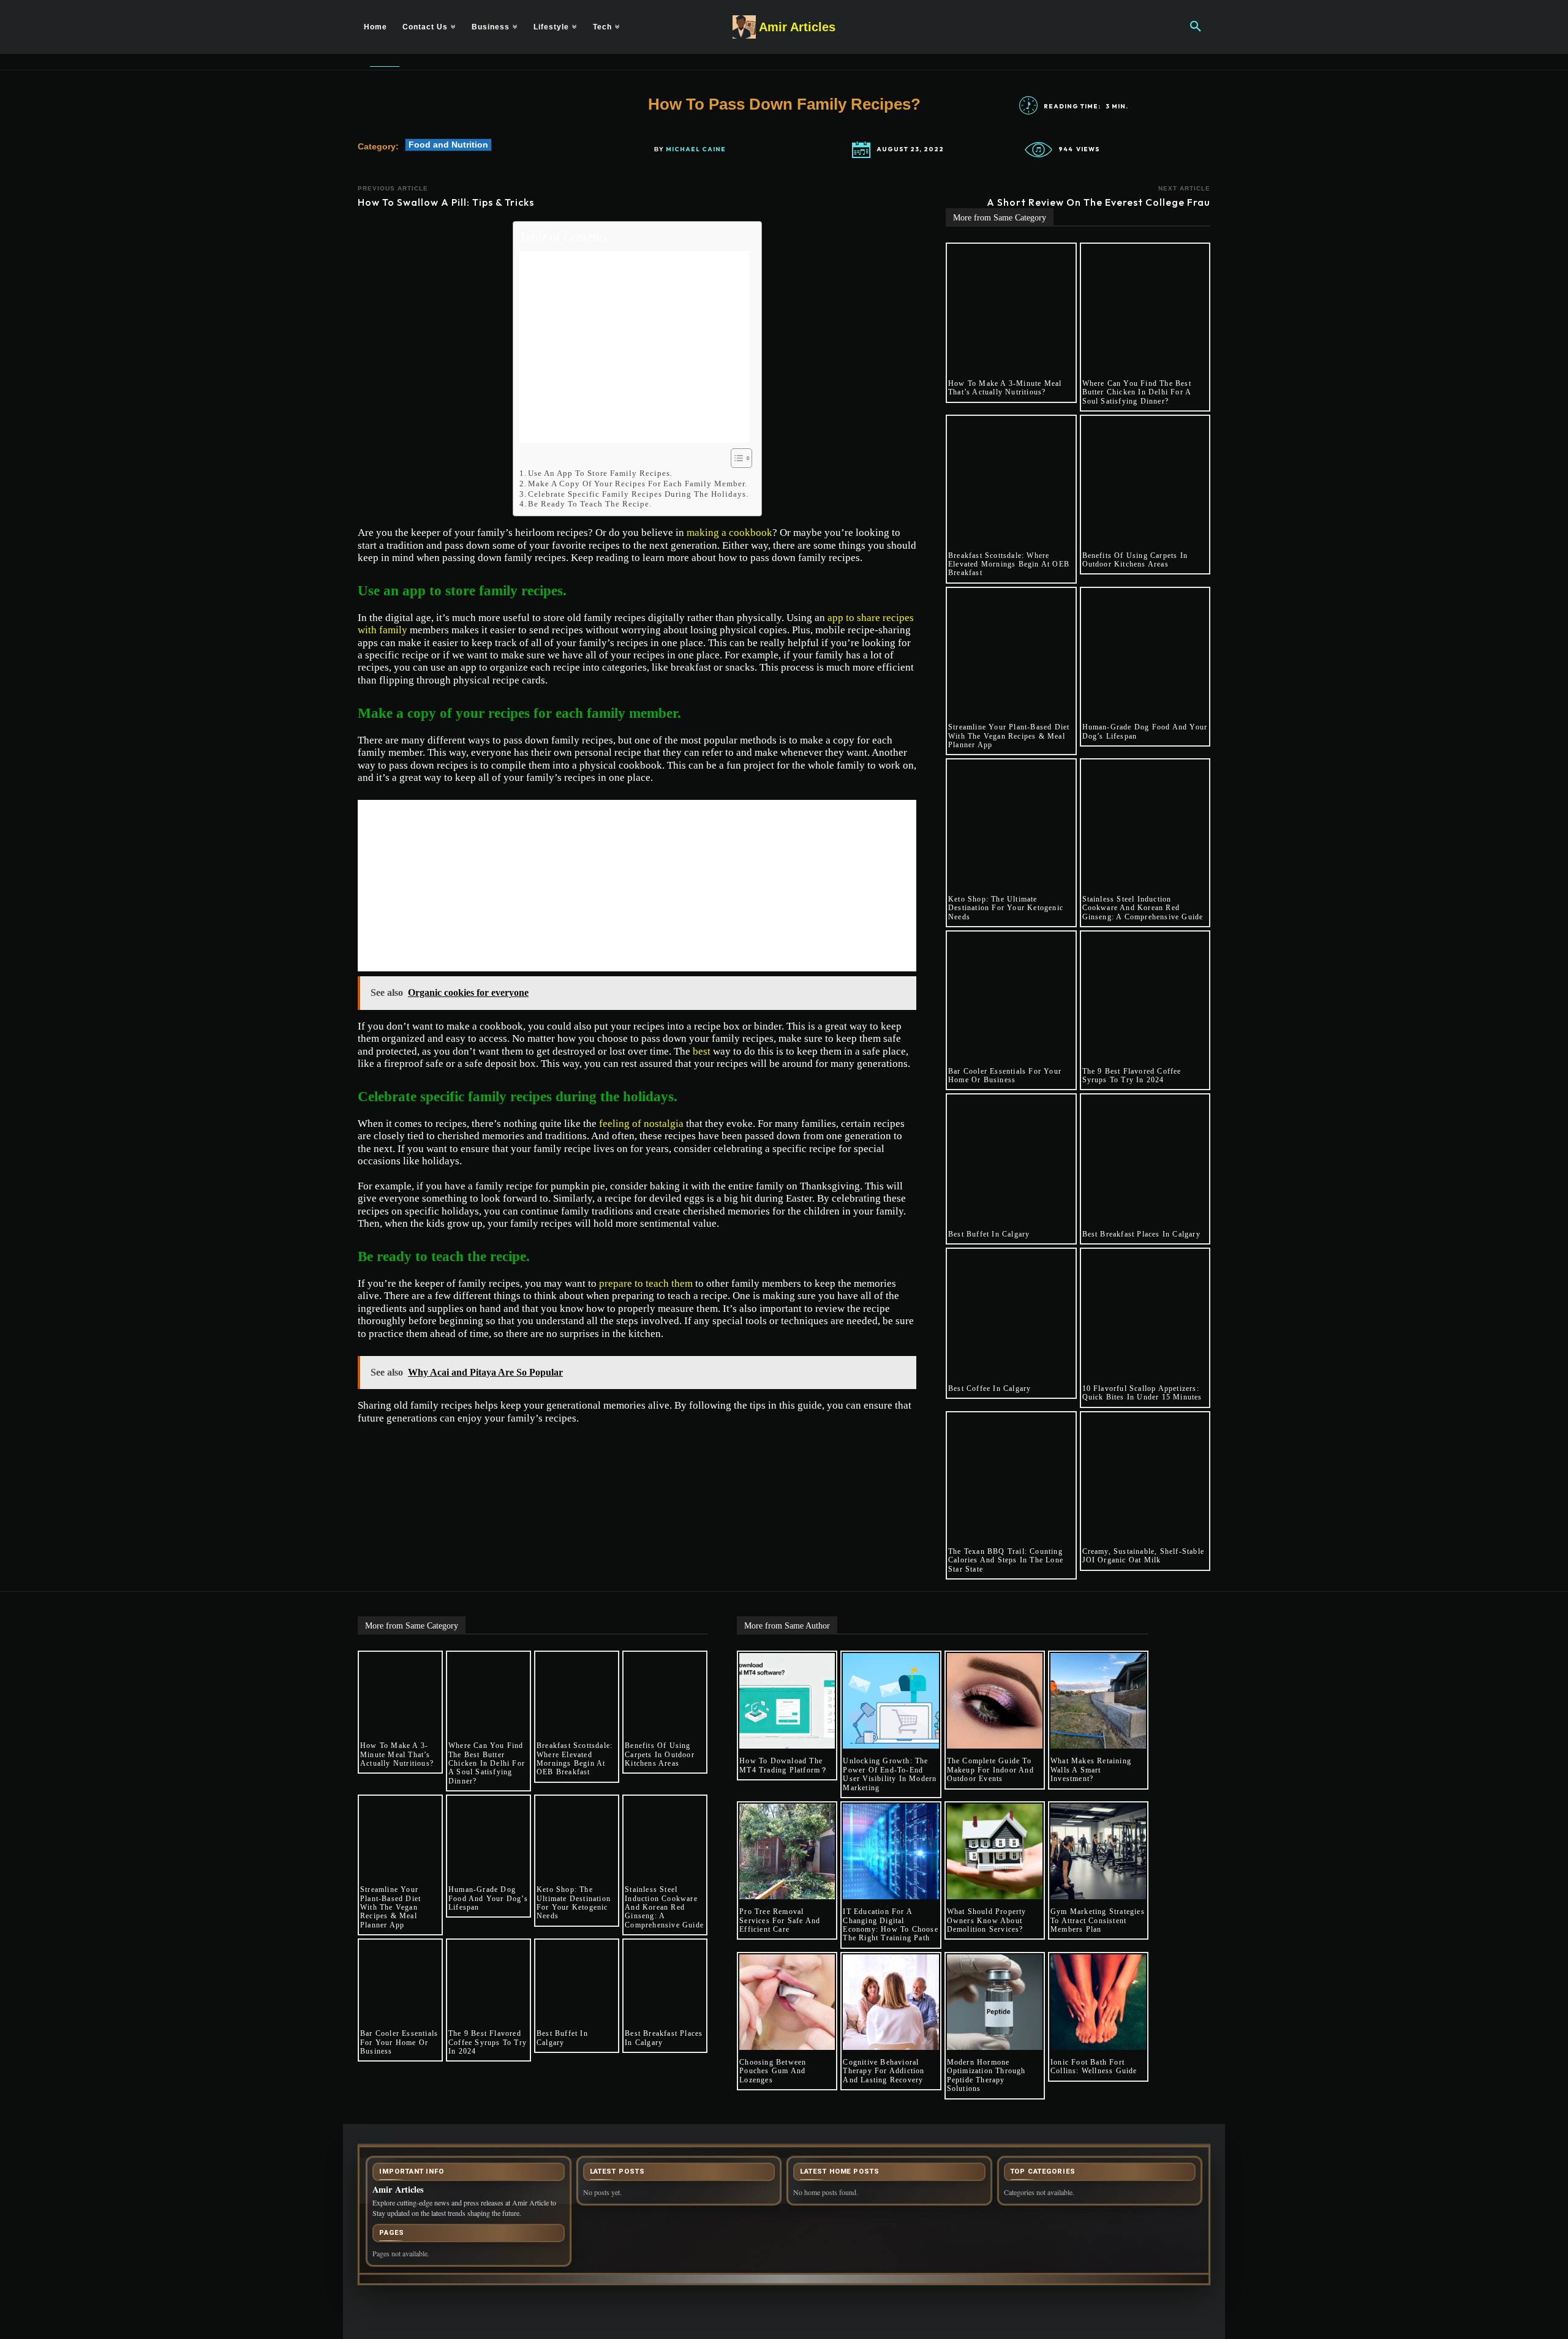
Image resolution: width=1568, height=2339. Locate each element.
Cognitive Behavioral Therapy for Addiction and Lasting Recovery (884, 2071)
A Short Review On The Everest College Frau (1099, 202)
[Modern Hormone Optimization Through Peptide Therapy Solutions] (995, 2002)
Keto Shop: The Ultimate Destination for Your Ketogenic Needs (1006, 908)
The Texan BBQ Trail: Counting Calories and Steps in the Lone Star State (1006, 1560)
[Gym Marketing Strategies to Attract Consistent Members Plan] (1098, 1851)
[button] (1196, 27)
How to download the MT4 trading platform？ (784, 1765)
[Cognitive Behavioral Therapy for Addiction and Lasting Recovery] (891, 2002)
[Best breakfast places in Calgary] (1145, 1159)
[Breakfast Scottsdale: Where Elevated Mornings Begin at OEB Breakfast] (1011, 480)
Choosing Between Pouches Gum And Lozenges (773, 2071)
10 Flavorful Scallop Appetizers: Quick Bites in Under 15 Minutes (1142, 1393)
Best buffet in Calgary (989, 1234)
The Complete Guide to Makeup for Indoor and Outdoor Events (990, 1770)
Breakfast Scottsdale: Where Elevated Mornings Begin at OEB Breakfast (1009, 564)
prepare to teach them (646, 1283)
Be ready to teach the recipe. (590, 504)
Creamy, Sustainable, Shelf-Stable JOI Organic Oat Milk (1144, 1556)
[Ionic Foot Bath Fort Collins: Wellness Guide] (1098, 2002)
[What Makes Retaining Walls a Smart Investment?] (1098, 1701)
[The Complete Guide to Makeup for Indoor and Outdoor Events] (995, 1701)
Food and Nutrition (448, 145)
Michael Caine (696, 149)
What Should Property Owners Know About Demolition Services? (987, 1920)
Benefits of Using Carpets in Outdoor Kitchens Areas (1135, 560)
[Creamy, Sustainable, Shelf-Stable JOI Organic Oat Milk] (1145, 1477)
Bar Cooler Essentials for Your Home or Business (1005, 1075)
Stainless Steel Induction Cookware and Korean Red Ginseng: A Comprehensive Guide (1143, 908)
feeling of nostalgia (641, 1124)
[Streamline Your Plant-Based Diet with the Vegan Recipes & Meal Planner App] (1011, 652)
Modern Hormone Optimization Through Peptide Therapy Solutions (986, 2075)
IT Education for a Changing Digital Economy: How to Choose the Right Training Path (890, 1925)
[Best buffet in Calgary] (1011, 1159)
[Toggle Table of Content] (735, 458)
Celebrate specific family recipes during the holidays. (638, 494)
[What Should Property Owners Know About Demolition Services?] (995, 1851)
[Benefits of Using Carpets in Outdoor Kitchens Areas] (1145, 480)
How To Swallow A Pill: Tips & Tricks (446, 202)
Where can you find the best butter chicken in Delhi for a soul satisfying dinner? (1137, 392)
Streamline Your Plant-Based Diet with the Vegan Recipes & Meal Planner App (1009, 736)
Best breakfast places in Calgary (1141, 1234)
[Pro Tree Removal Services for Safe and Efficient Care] (787, 1851)
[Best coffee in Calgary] (1011, 1313)
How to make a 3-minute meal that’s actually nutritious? (1005, 388)
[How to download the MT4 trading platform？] (787, 1701)
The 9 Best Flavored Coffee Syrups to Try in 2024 (1132, 1075)
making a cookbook (729, 533)
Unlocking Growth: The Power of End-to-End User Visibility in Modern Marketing (890, 1774)
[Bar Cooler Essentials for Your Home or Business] (1011, 996)
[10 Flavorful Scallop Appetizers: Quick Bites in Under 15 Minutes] (1145, 1313)
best (702, 1051)
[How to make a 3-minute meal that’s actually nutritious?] (1011, 308)
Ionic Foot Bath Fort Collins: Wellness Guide (1094, 2066)
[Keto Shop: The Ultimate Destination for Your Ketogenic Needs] (1011, 824)
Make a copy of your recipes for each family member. (638, 484)
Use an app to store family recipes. (600, 473)
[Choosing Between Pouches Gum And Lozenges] (787, 2002)
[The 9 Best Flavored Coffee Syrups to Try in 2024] (1145, 996)
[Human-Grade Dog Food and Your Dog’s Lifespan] (1145, 652)
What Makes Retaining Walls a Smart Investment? (1091, 1770)
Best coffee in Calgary (989, 1388)
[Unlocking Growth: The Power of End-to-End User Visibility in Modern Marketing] (891, 1701)
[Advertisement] (634, 347)
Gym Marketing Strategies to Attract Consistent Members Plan (1098, 1920)
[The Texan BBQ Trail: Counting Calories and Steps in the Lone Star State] (1011, 1477)
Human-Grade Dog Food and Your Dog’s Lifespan (488, 1898)
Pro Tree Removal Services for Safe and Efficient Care (780, 1920)
